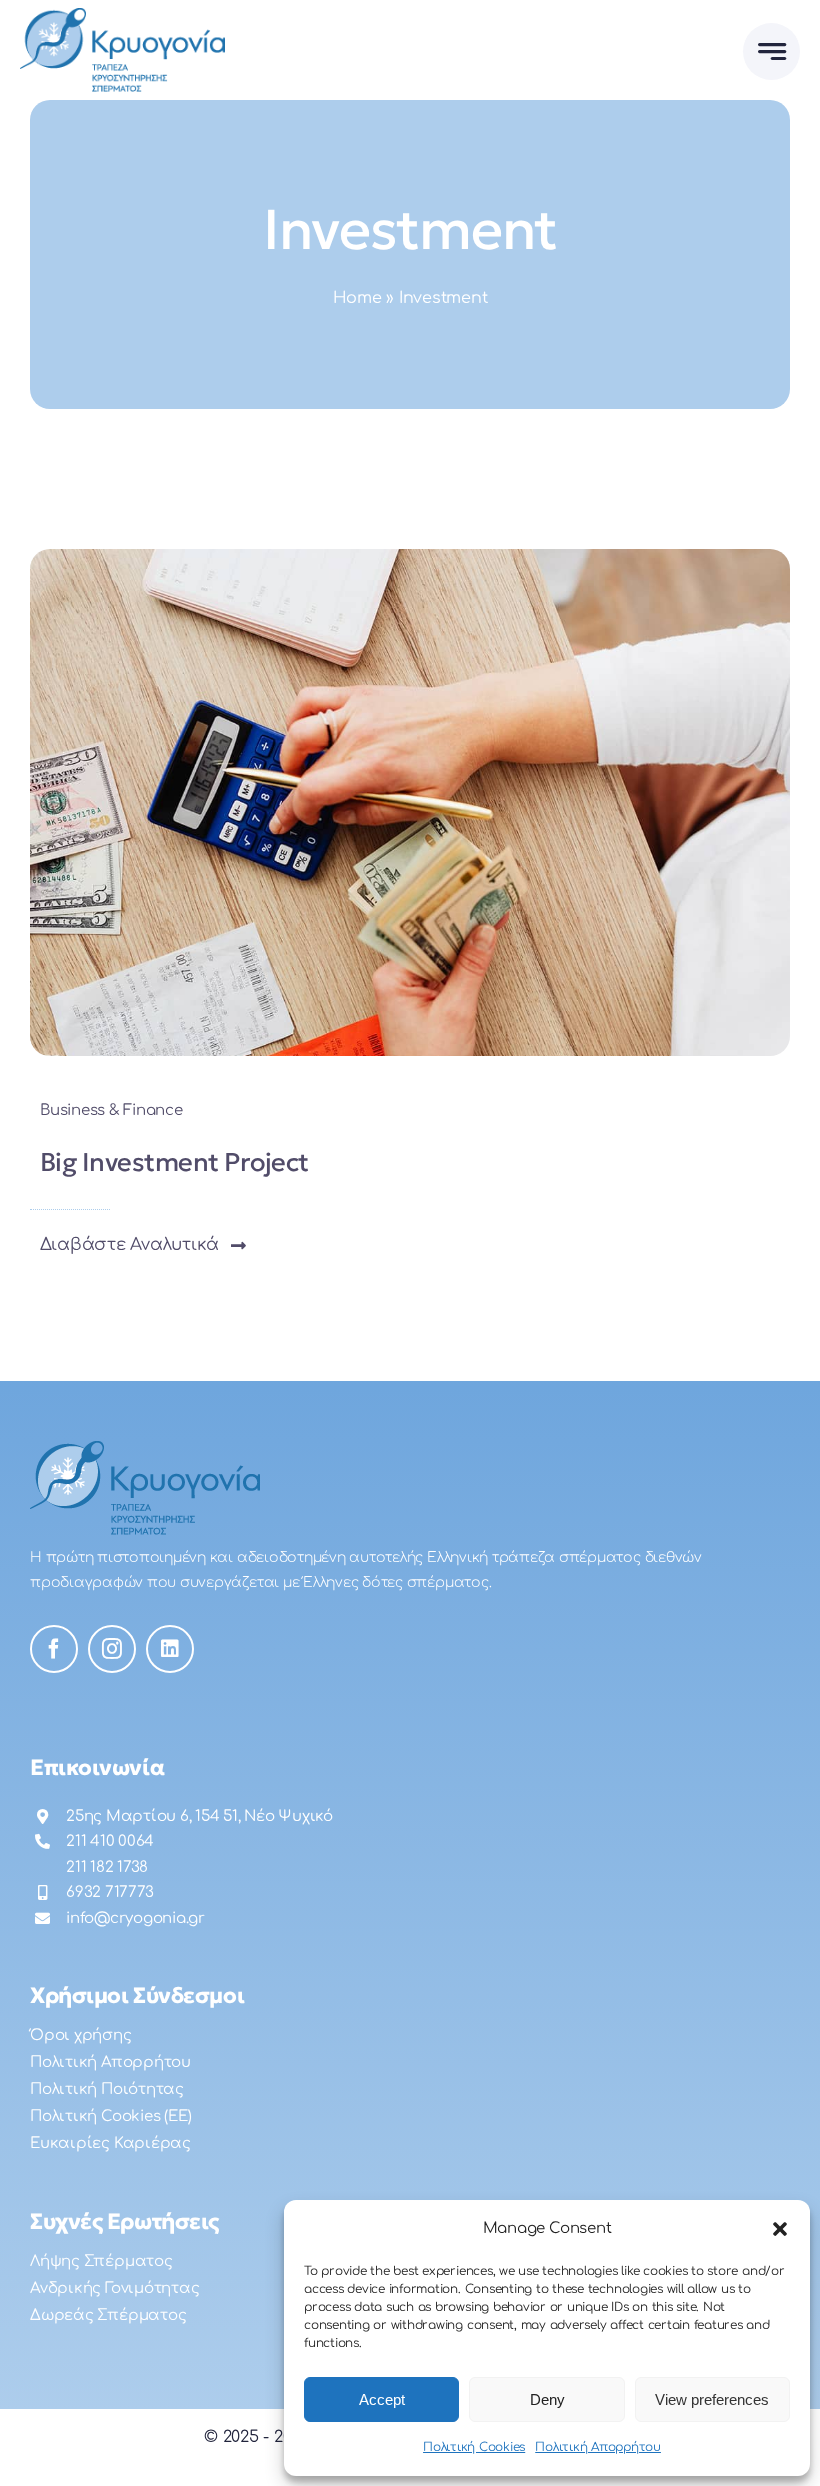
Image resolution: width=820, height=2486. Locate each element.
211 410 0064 (110, 1841)
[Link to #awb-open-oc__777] (771, 51)
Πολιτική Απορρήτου (598, 2447)
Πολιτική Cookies (474, 2447)
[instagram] (112, 1649)
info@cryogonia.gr (135, 1918)
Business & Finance (111, 1110)
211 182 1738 (107, 1867)
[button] (780, 2229)
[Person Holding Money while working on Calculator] (410, 557)
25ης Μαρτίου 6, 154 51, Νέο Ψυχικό (199, 1816)
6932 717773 (109, 1892)
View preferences (712, 2399)
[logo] (122, 16)
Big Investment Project (174, 1162)
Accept (382, 2399)
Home (357, 298)
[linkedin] (170, 1649)
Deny (547, 2399)
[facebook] (54, 1649)
